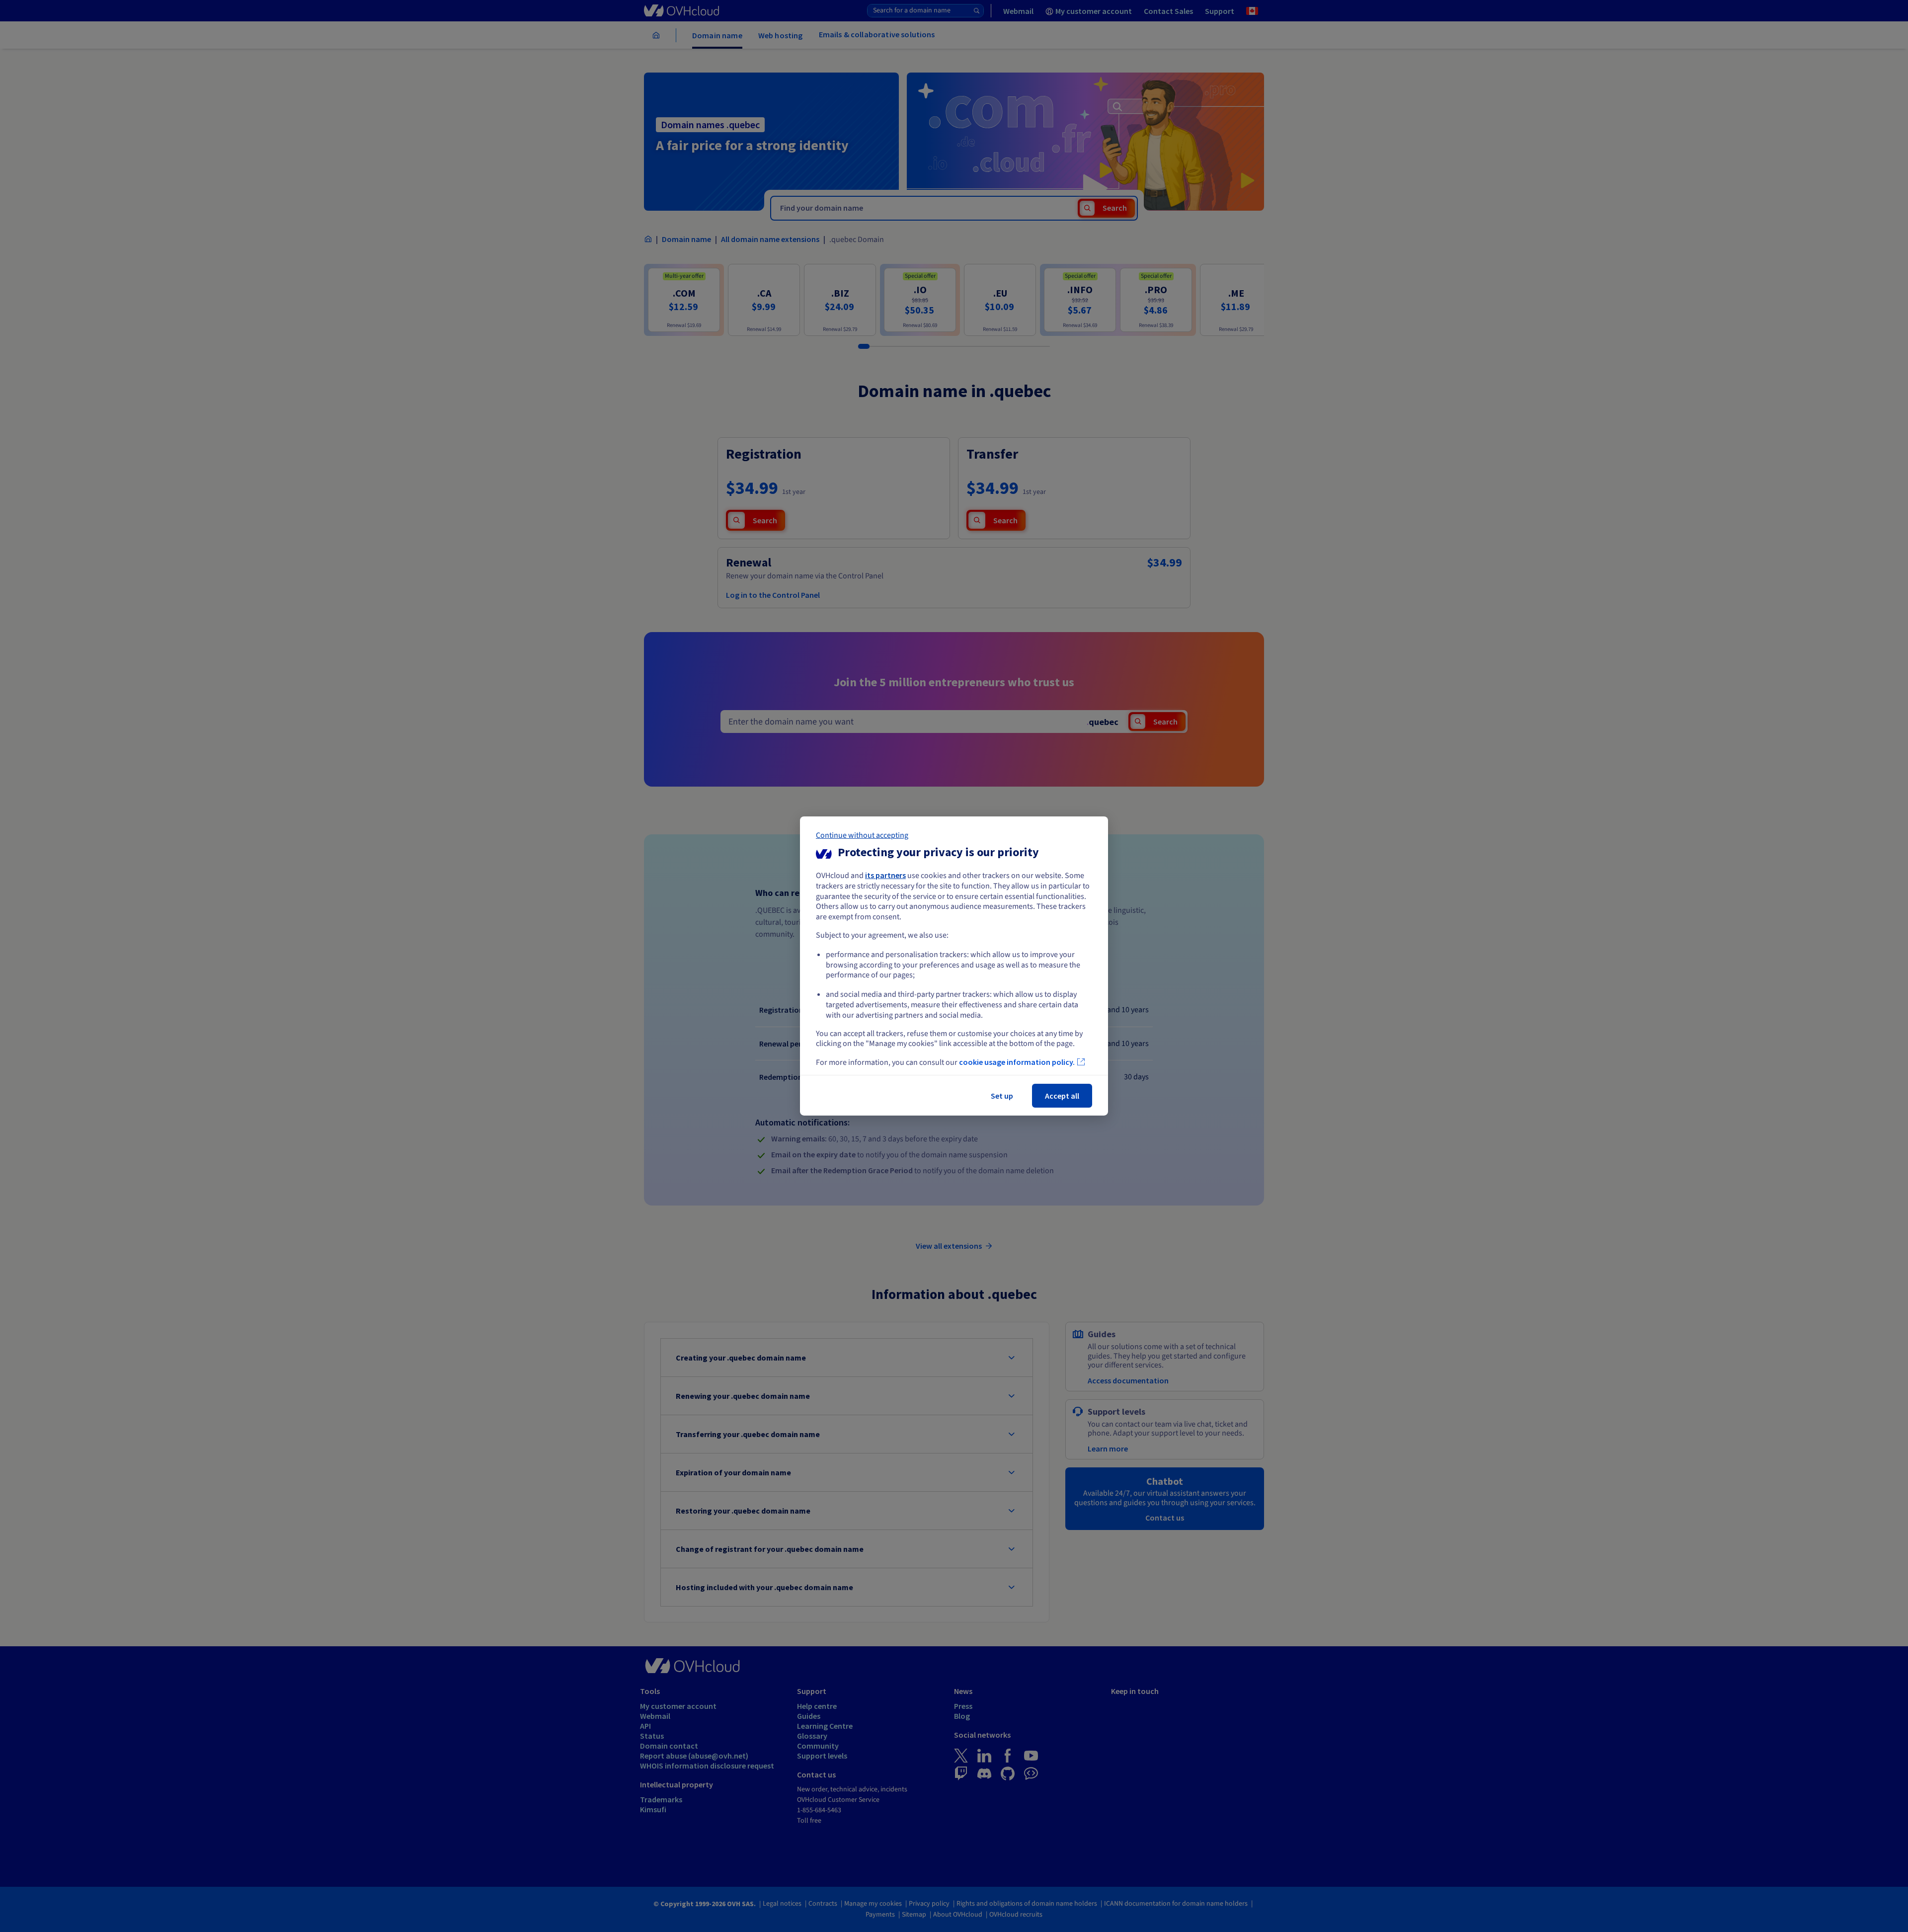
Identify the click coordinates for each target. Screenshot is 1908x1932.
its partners (885, 875)
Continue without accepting (862, 835)
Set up (1002, 1096)
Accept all (1062, 1096)
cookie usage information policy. (1017, 1062)
